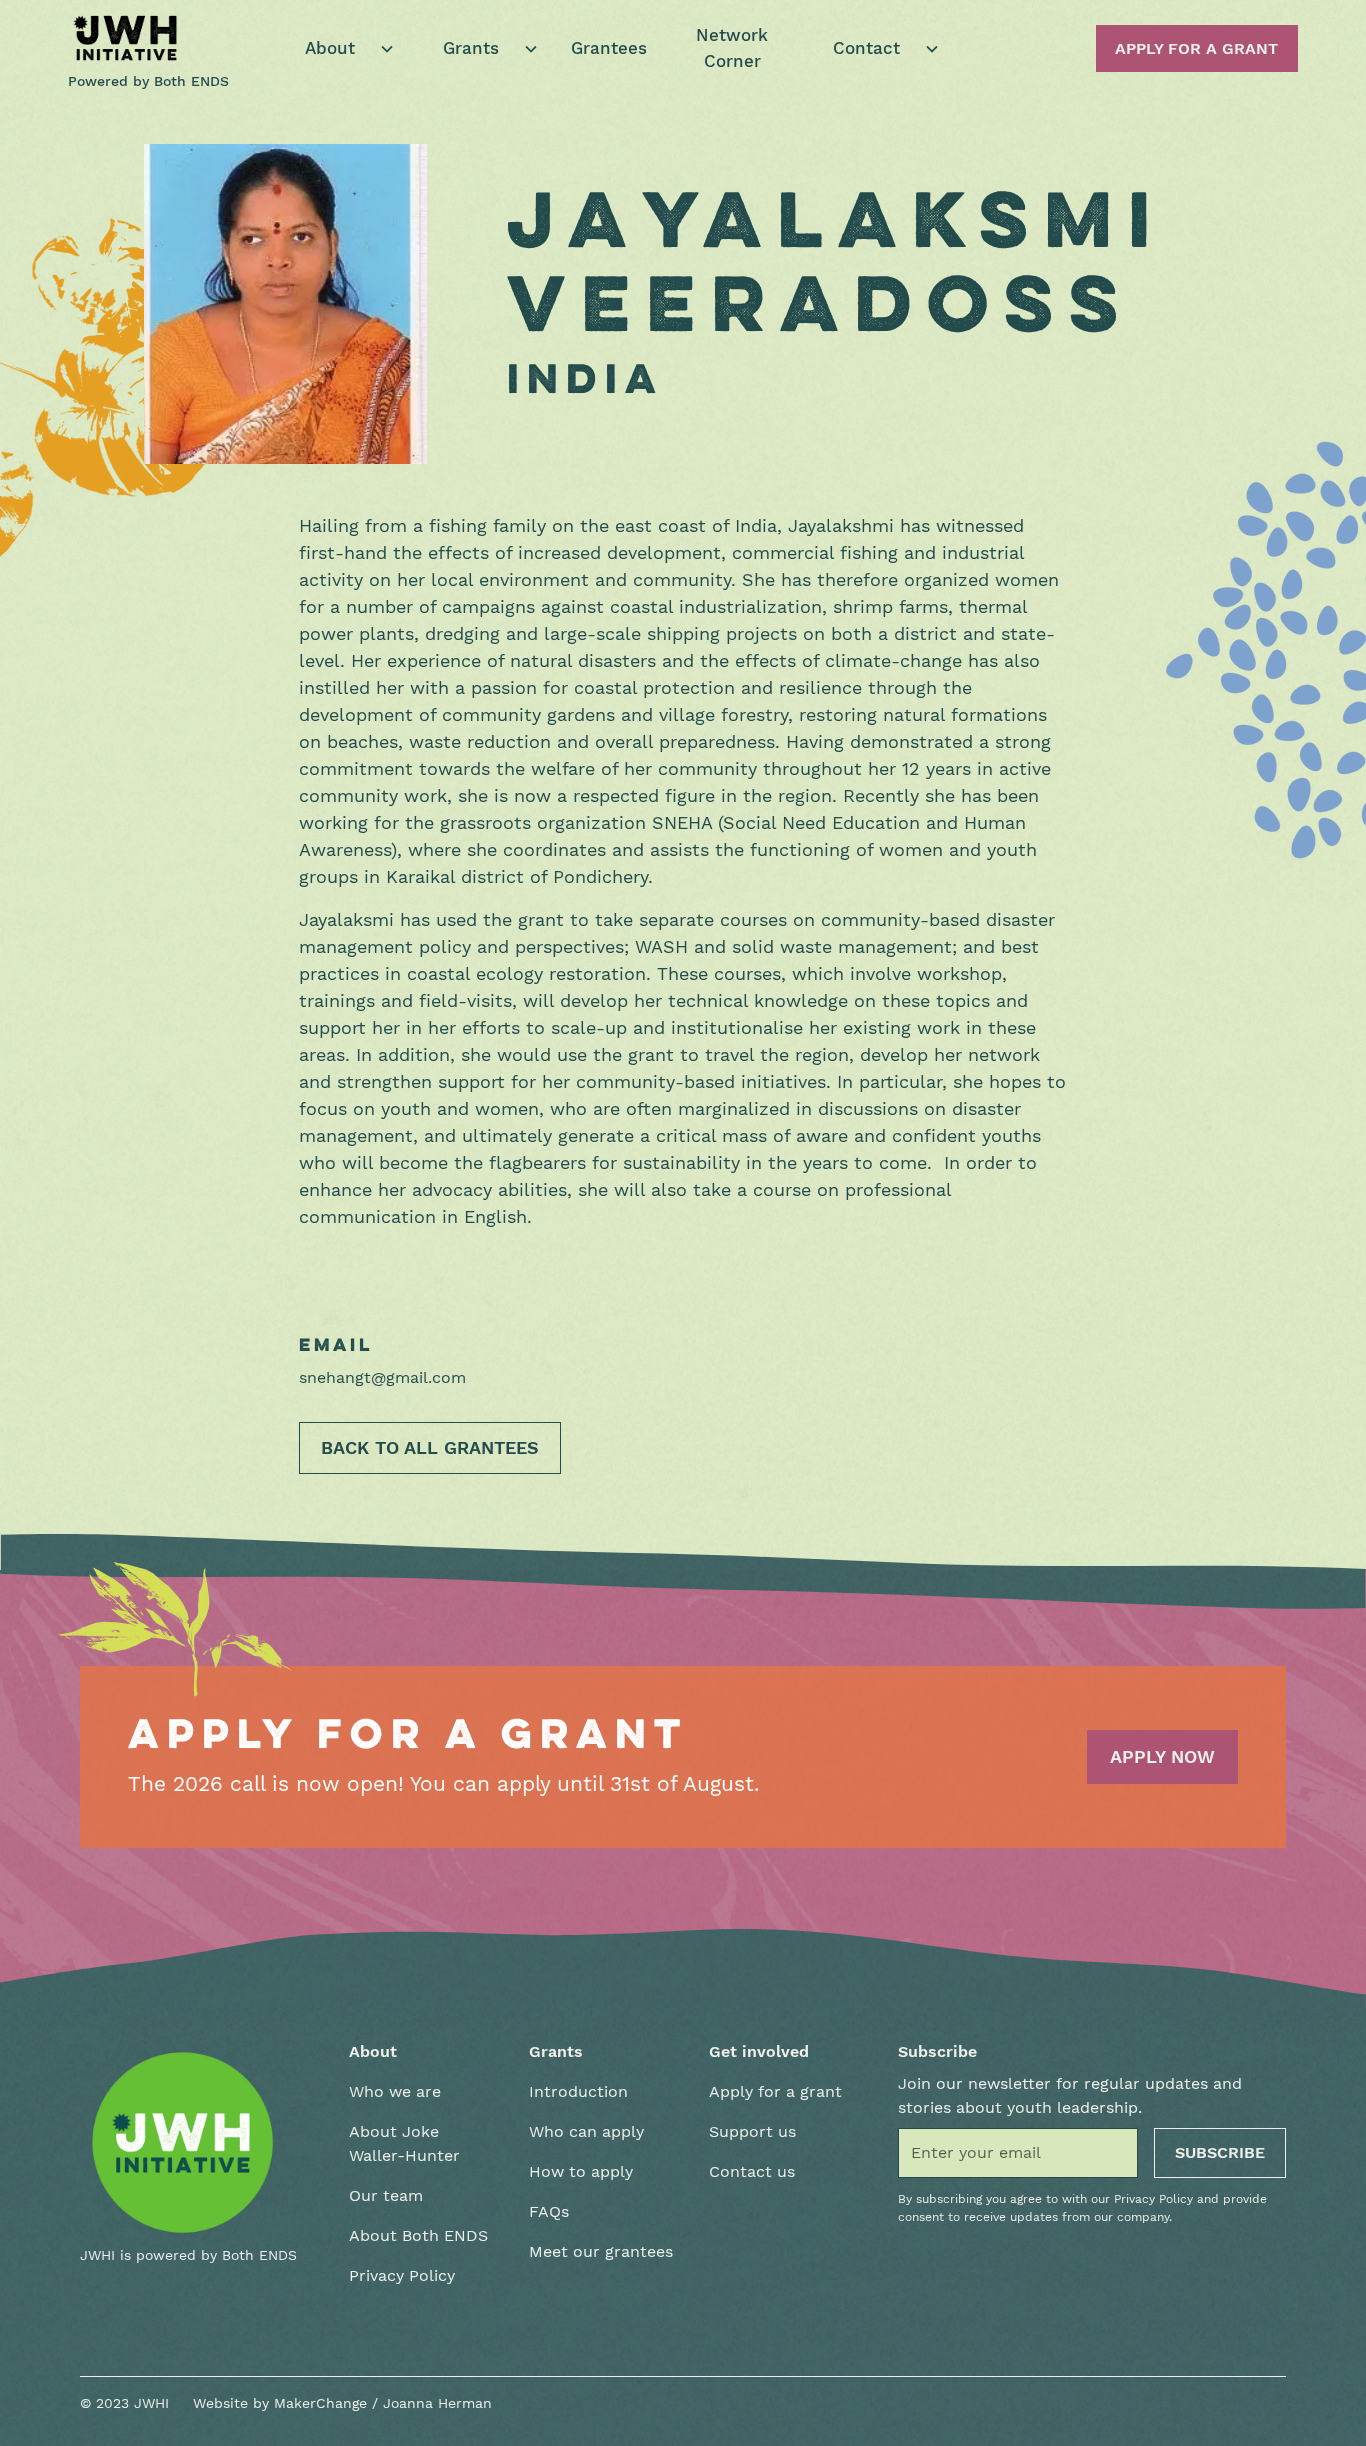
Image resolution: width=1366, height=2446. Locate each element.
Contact (866, 48)
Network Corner (732, 48)
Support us (752, 2131)
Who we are (395, 2091)
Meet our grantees (601, 2251)
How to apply (581, 2171)
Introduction (578, 2091)
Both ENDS (191, 81)
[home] (126, 38)
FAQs (549, 2211)
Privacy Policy (402, 2275)
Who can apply (586, 2131)
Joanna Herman (437, 2403)
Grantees (609, 48)
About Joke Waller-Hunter (404, 2143)
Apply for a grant (775, 2091)
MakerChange (320, 2403)
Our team (386, 2195)
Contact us (752, 2171)
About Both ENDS (418, 2235)
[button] (342, 49)
